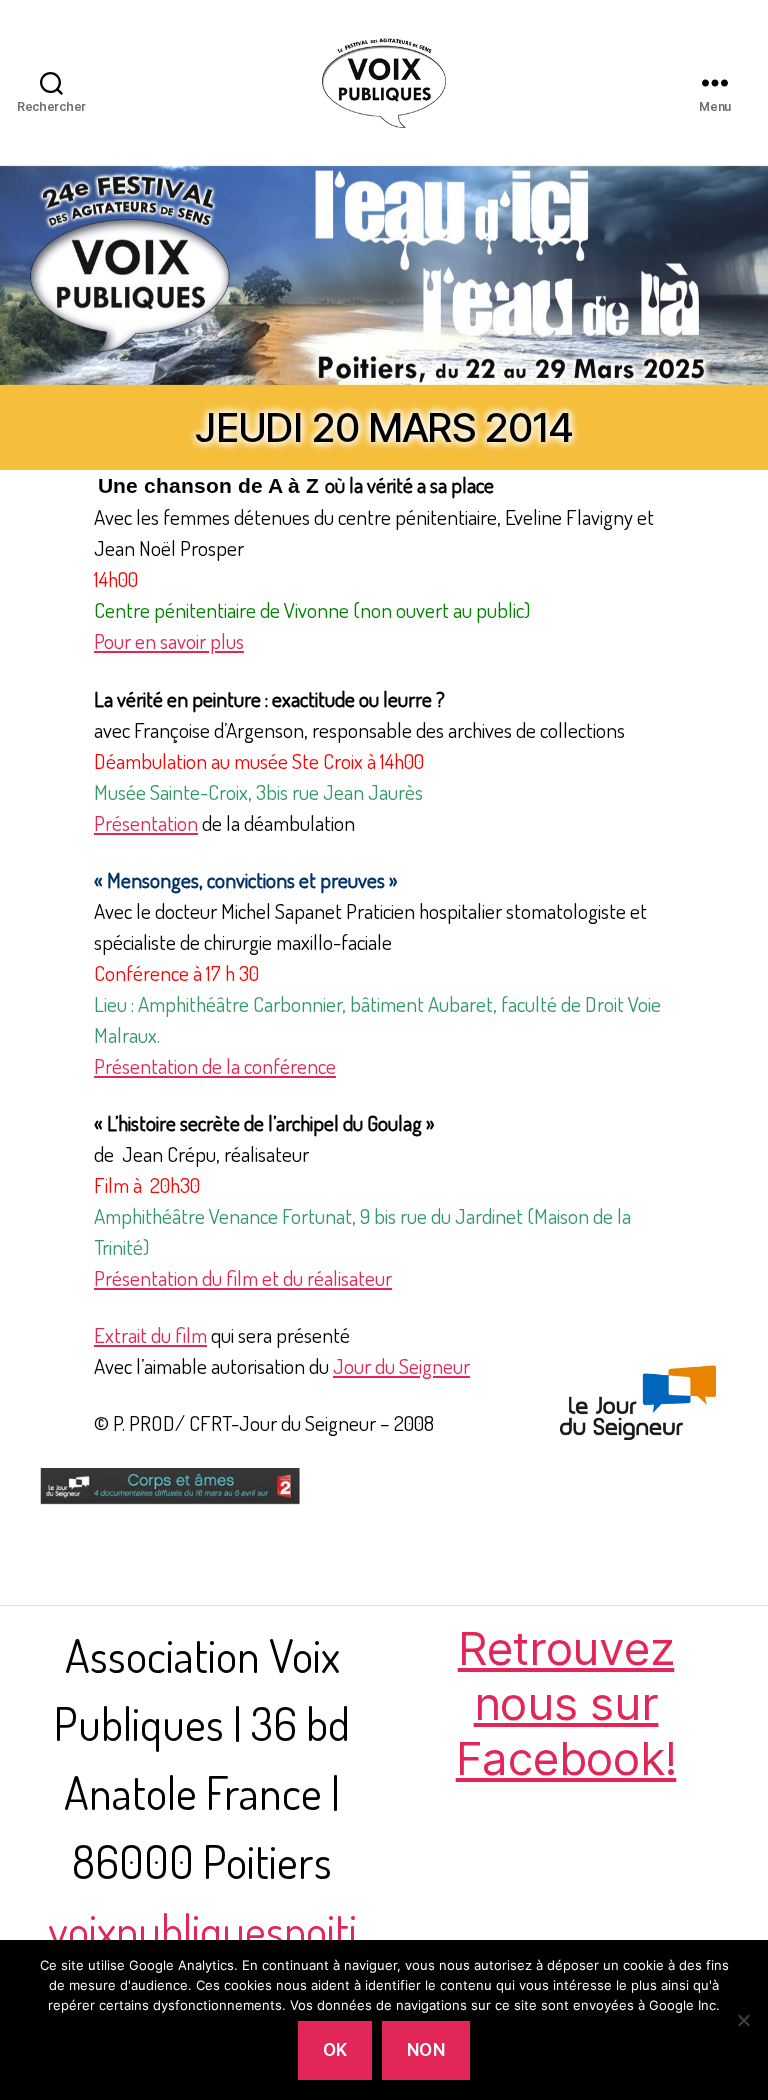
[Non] (743, 2020)
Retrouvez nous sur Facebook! (566, 1703)
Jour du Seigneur (401, 1365)
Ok (335, 2050)
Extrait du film (150, 1334)
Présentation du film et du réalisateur (243, 1277)
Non (426, 2050)
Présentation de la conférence (215, 1065)
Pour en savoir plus (169, 640)
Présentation (146, 822)
